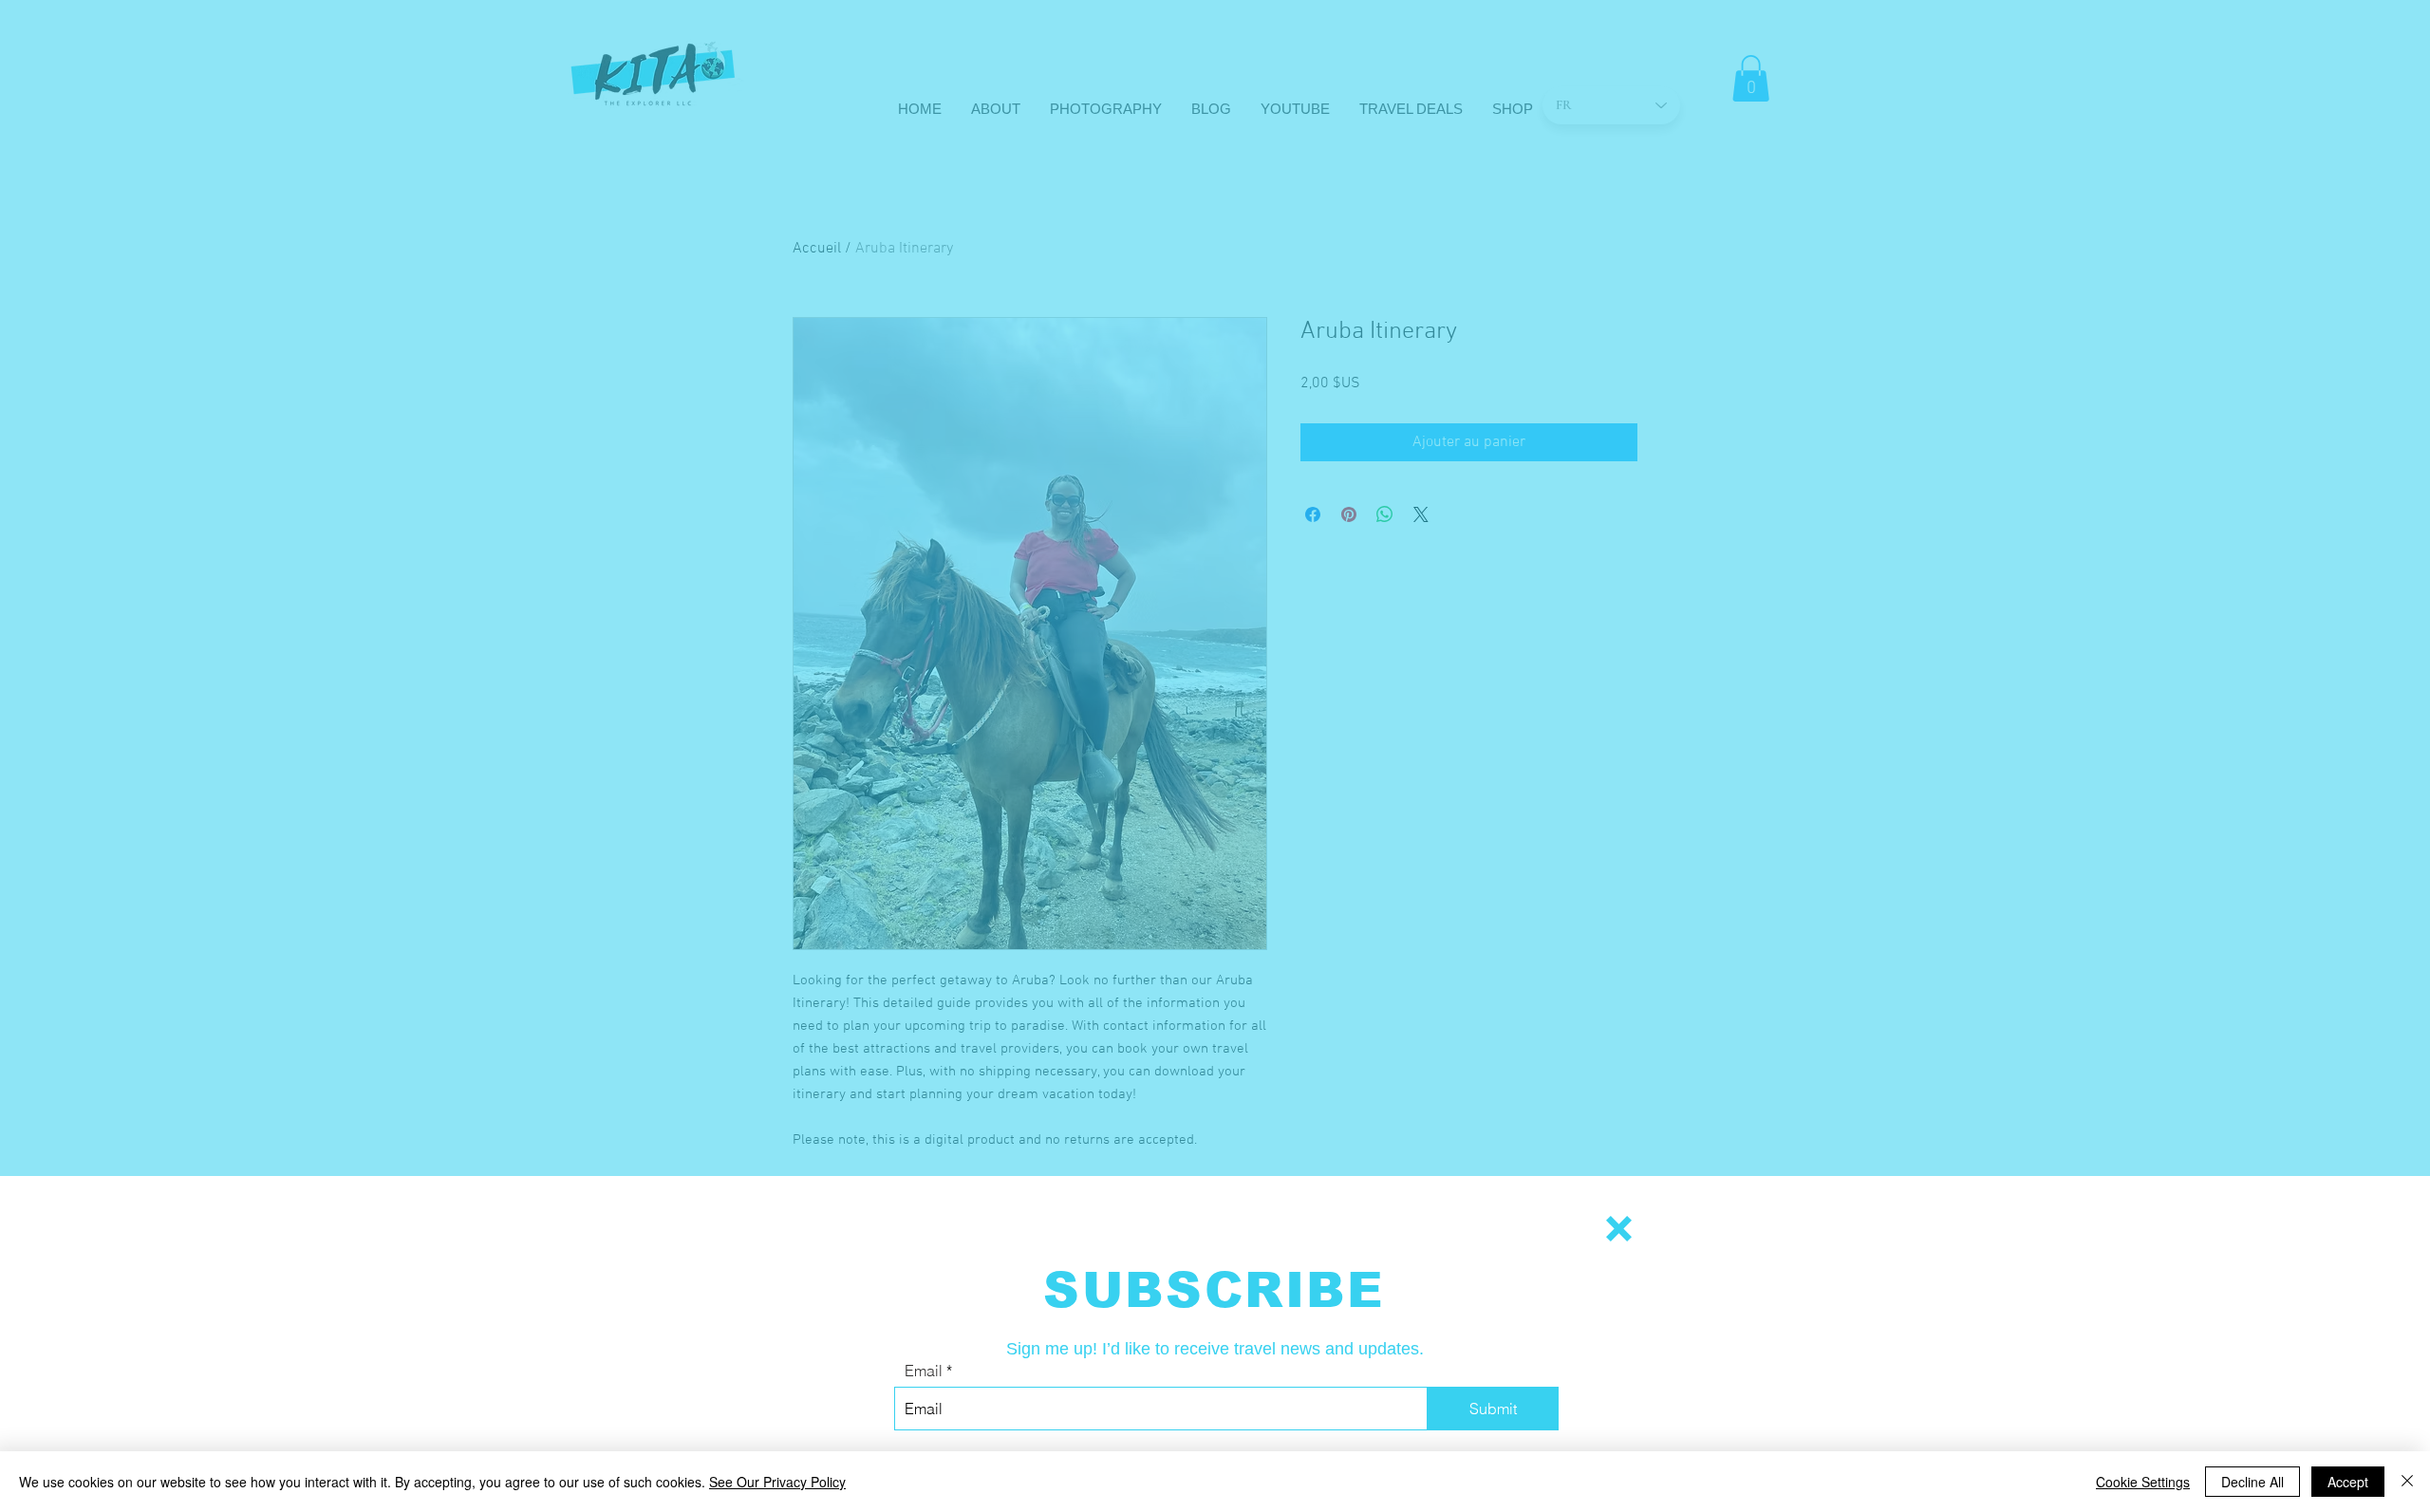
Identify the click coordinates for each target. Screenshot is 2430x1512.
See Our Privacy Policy (777, 1482)
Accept (2348, 1482)
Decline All (2252, 1482)
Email (924, 1371)
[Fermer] (2407, 1482)
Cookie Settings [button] (2143, 1482)
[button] (1619, 1229)
